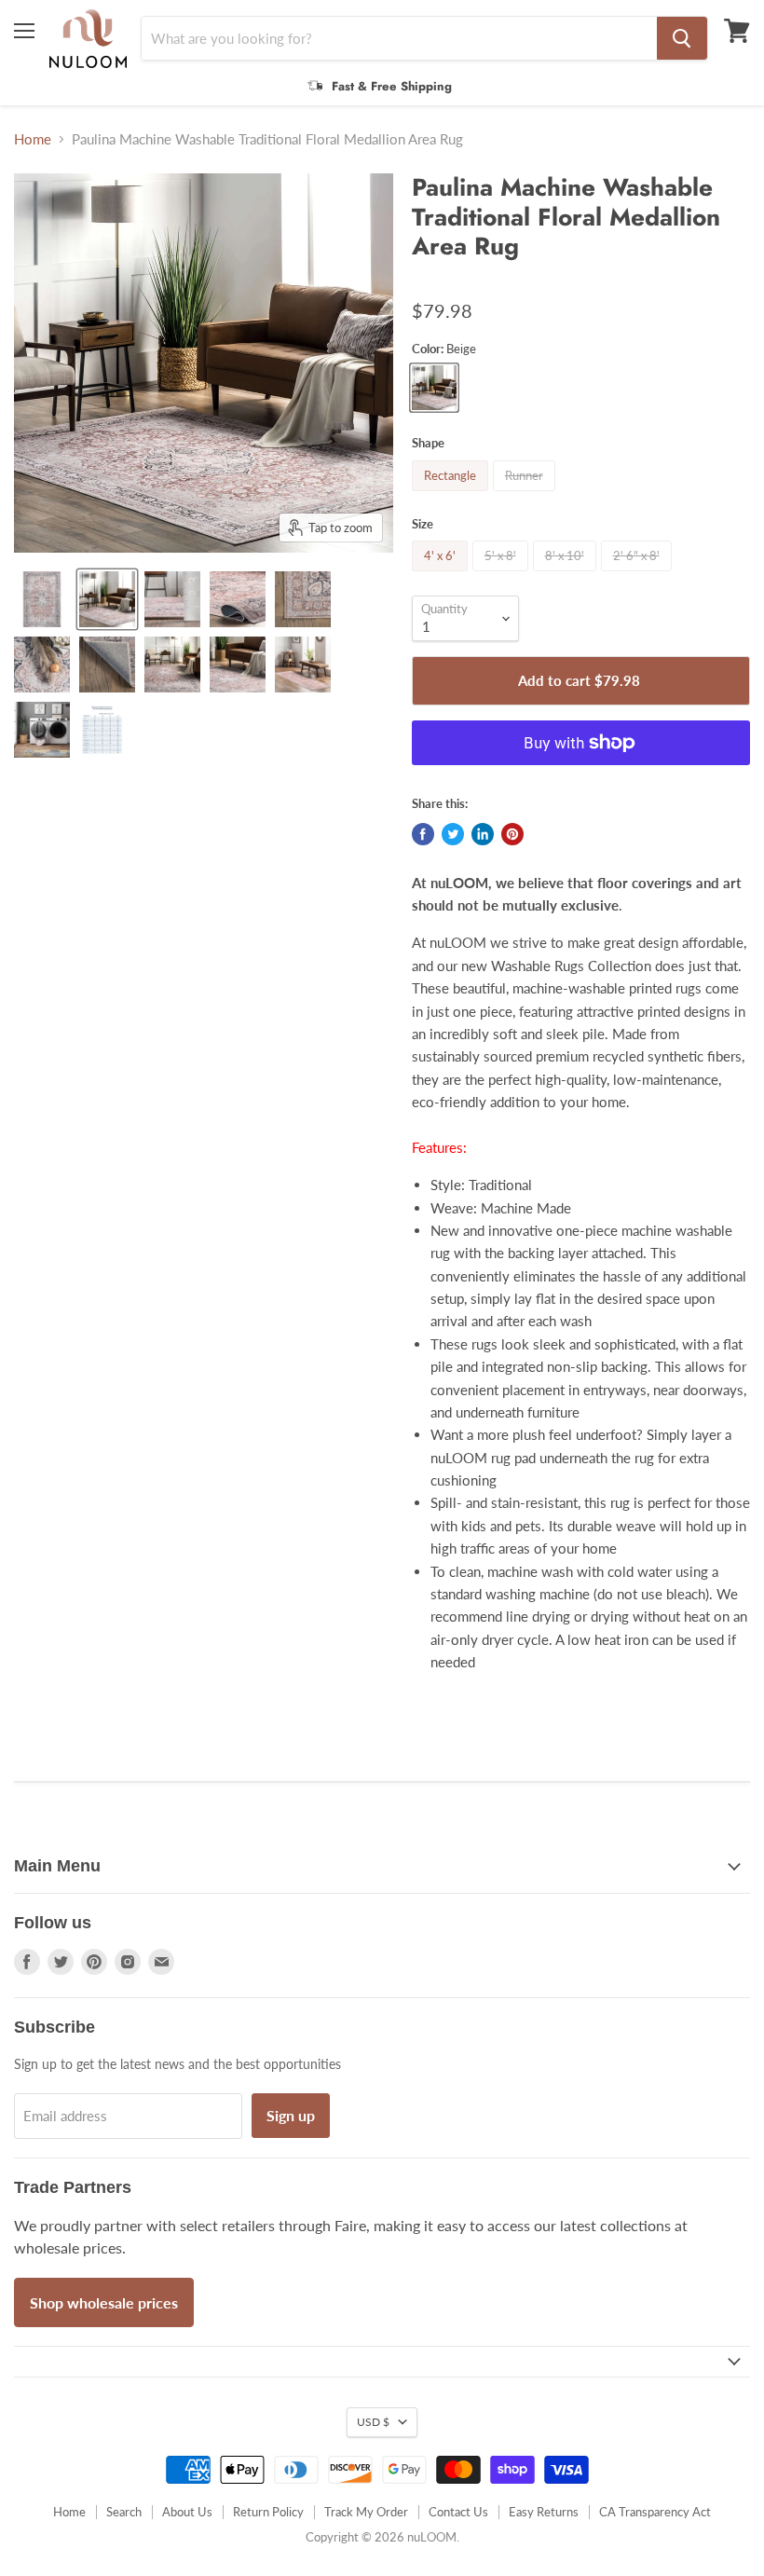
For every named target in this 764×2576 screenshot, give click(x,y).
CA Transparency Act (655, 2512)
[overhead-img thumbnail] (42, 599)
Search (124, 2512)
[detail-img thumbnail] (172, 665)
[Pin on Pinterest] (512, 834)
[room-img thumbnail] (107, 599)
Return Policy (268, 2512)
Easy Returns (544, 2512)
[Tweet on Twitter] (453, 834)
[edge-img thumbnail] (303, 599)
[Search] (682, 38)
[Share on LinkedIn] (483, 834)
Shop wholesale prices (104, 2302)
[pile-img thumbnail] (172, 599)
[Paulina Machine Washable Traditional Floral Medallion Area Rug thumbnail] (303, 665)
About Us (187, 2512)
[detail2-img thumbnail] (238, 665)
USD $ (373, 2422)
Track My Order (366, 2512)
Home (33, 139)
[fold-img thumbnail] (238, 599)
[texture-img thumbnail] (42, 665)
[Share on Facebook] (423, 834)
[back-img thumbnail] (107, 665)
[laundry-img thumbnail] (42, 730)
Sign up (291, 2115)
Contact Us (458, 2512)
